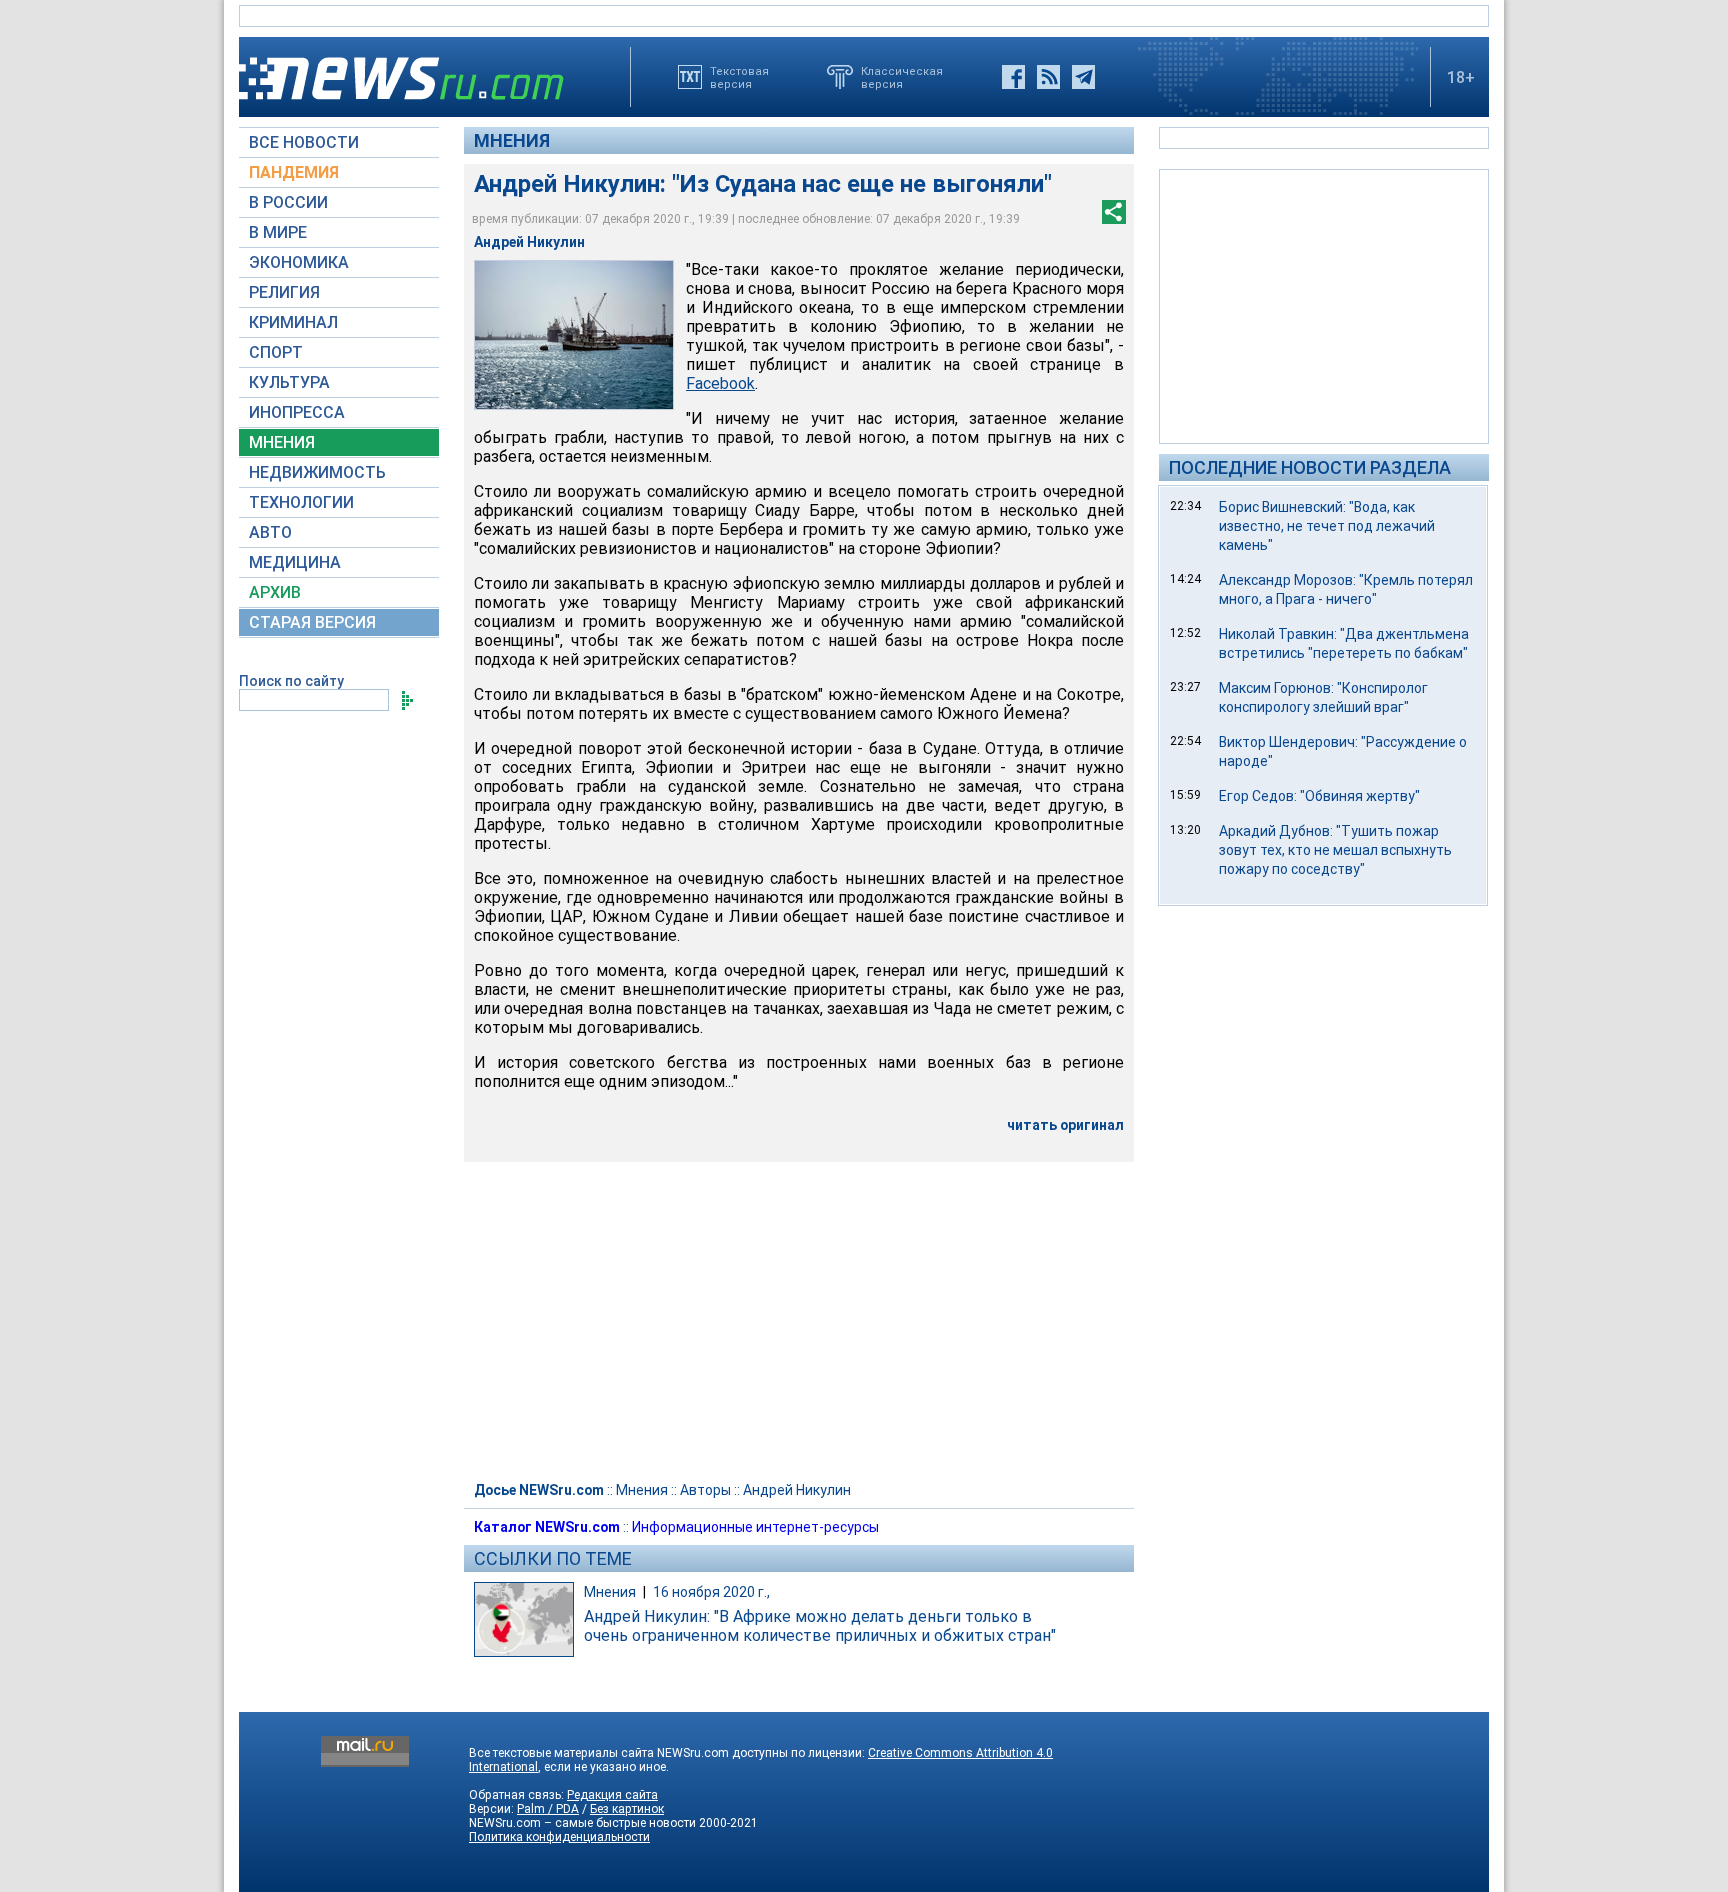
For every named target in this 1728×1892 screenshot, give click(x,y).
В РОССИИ (288, 202)
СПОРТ (276, 352)
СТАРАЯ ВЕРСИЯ (312, 622)
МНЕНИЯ (282, 442)
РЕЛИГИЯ (284, 292)
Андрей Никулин (797, 1490)
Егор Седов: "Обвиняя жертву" (1319, 796)
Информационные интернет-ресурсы (755, 1527)
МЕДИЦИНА (295, 562)
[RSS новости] (1048, 77)
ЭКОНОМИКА (299, 262)
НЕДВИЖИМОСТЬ (317, 472)
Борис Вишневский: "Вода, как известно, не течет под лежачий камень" (1327, 526)
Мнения (512, 140)
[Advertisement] (1324, 305)
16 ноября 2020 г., (711, 1592)
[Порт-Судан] (574, 335)
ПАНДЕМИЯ (294, 172)
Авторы (705, 1490)
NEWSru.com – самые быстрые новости (582, 1823)
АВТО (270, 532)
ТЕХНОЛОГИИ (301, 502)
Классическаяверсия (902, 77)
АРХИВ (275, 592)
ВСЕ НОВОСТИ (304, 142)
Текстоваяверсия (739, 77)
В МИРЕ (278, 232)
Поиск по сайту (291, 681)
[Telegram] (1083, 77)
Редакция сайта (612, 1795)
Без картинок (627, 1809)
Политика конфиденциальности (559, 1837)
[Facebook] (1013, 77)
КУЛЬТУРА (289, 382)
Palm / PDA (548, 1809)
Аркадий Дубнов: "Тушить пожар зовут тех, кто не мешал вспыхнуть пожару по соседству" (1335, 850)
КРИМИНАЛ (293, 322)
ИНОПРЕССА (297, 412)
